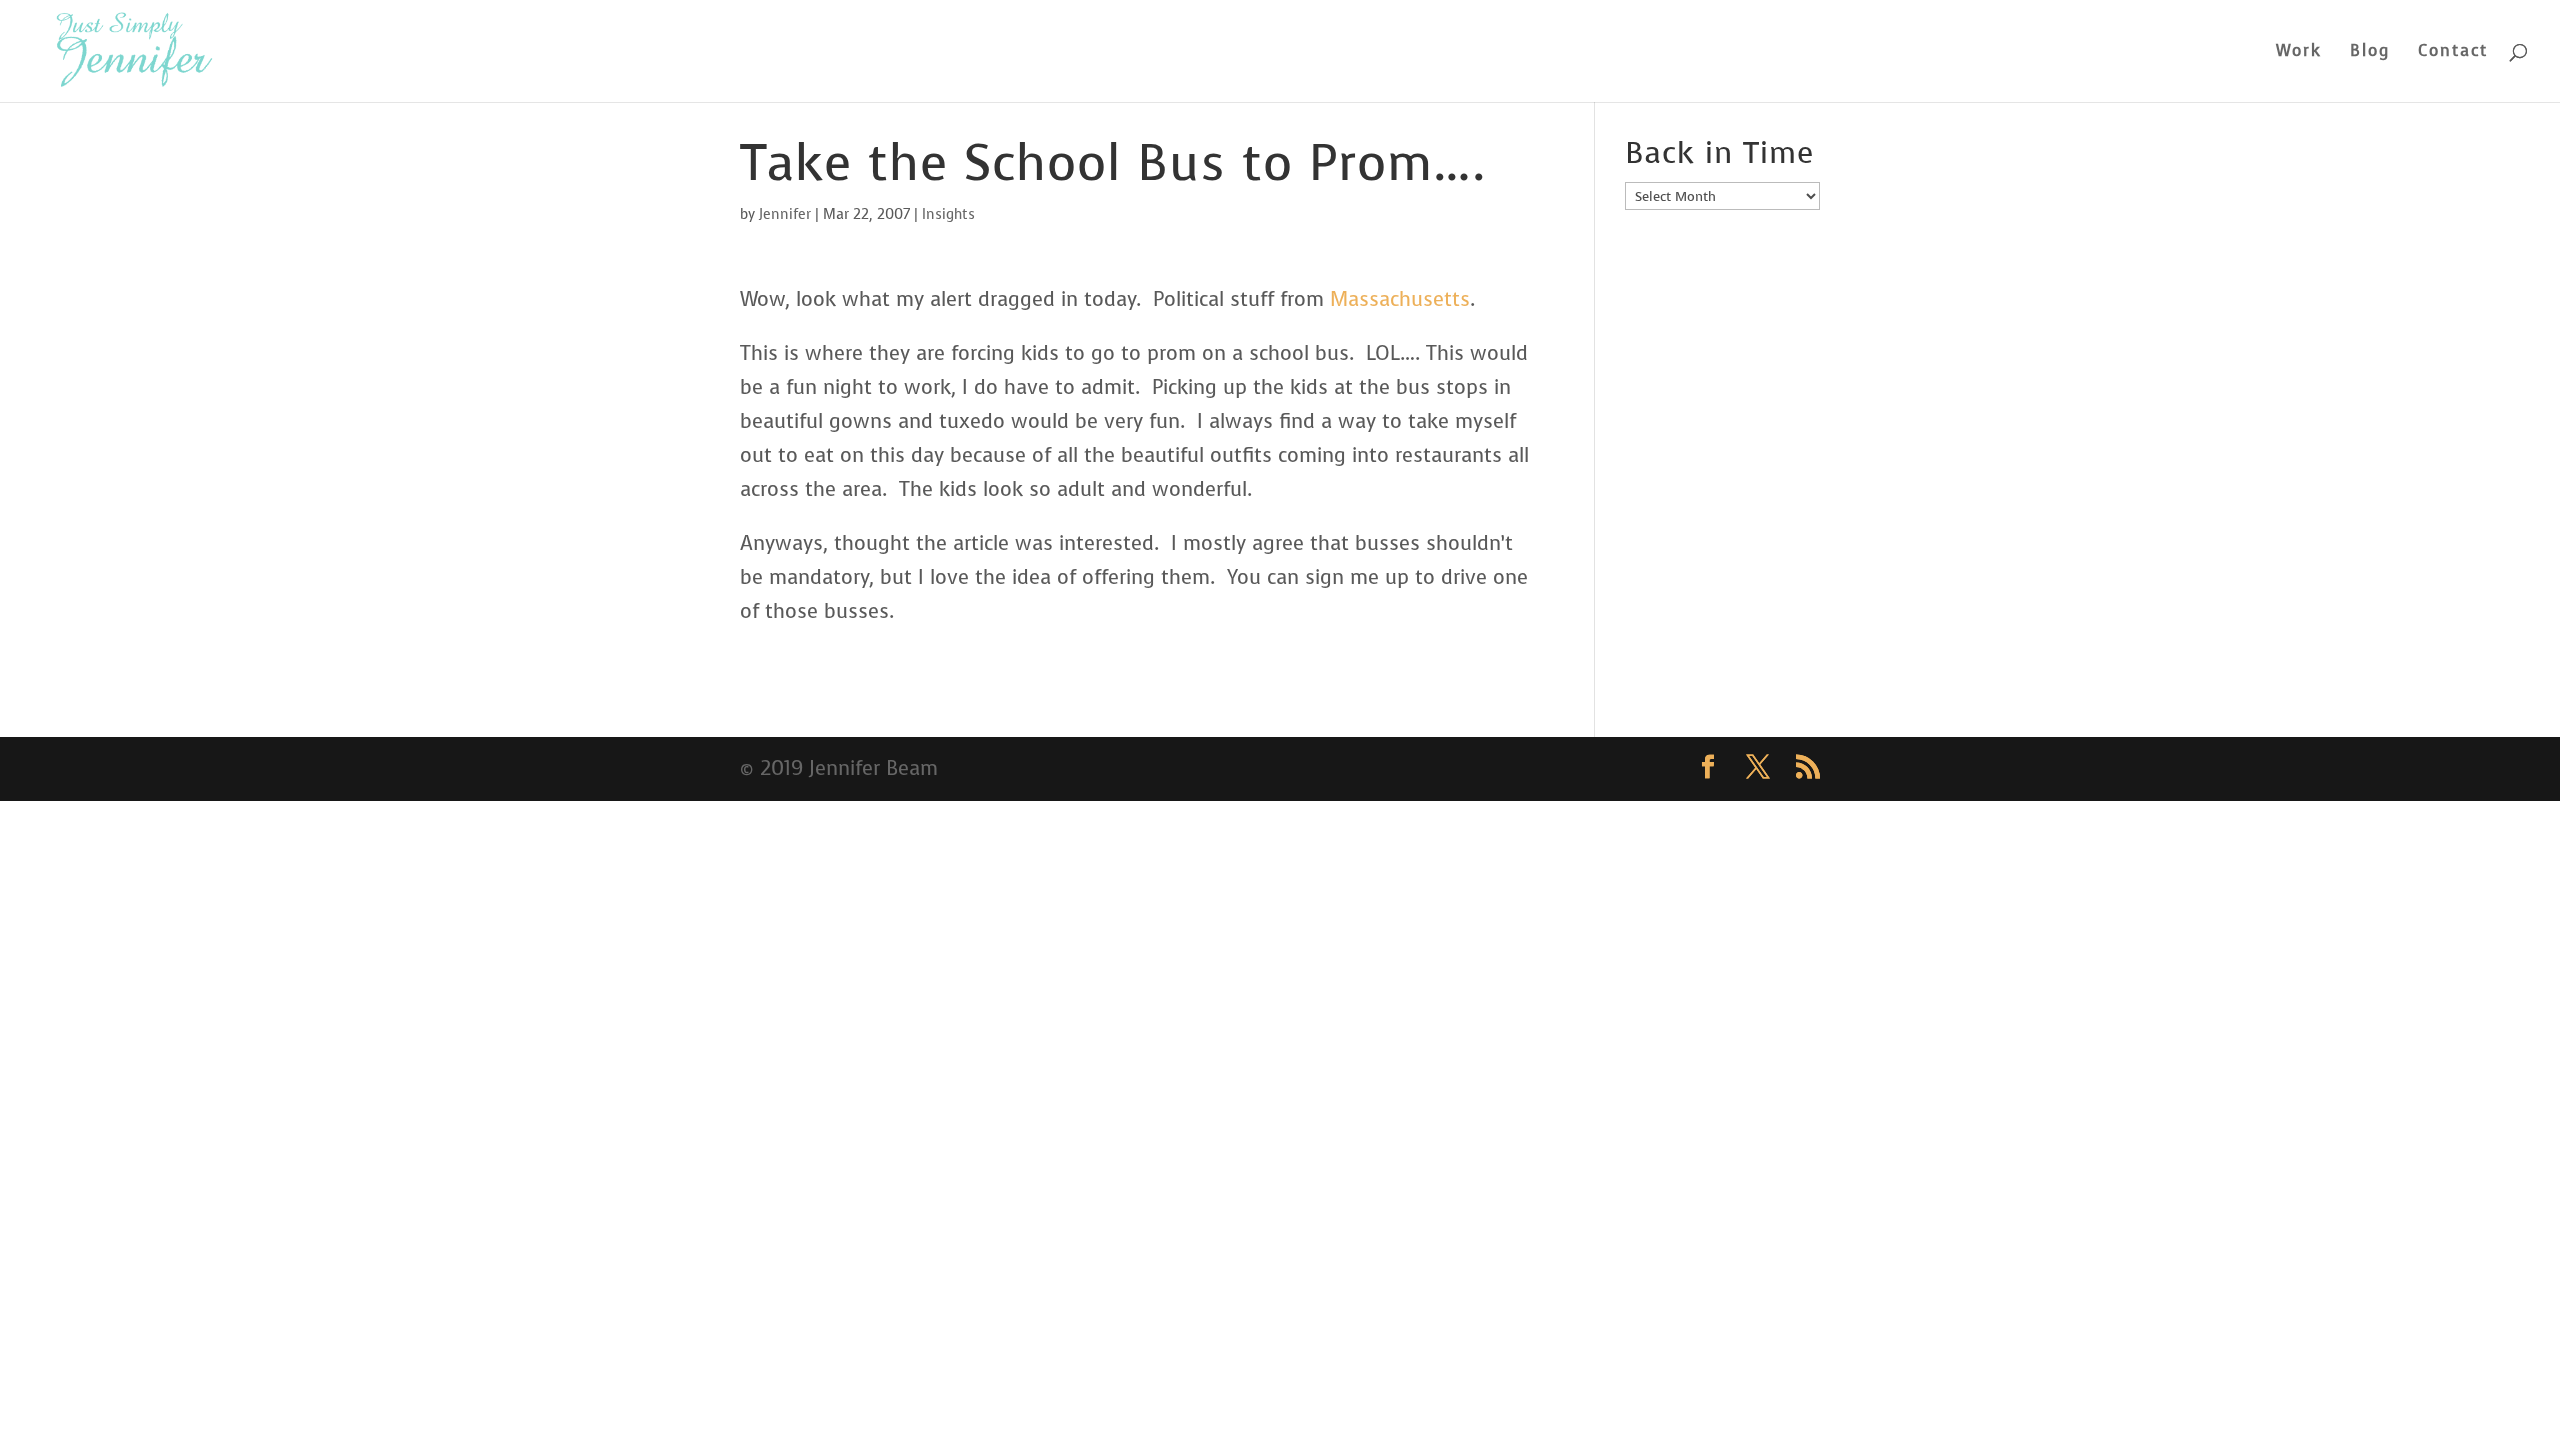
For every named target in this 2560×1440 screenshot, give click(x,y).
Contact (2453, 52)
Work (2299, 52)
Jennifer (785, 214)
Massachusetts (1400, 299)
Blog (2370, 52)
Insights (948, 214)
